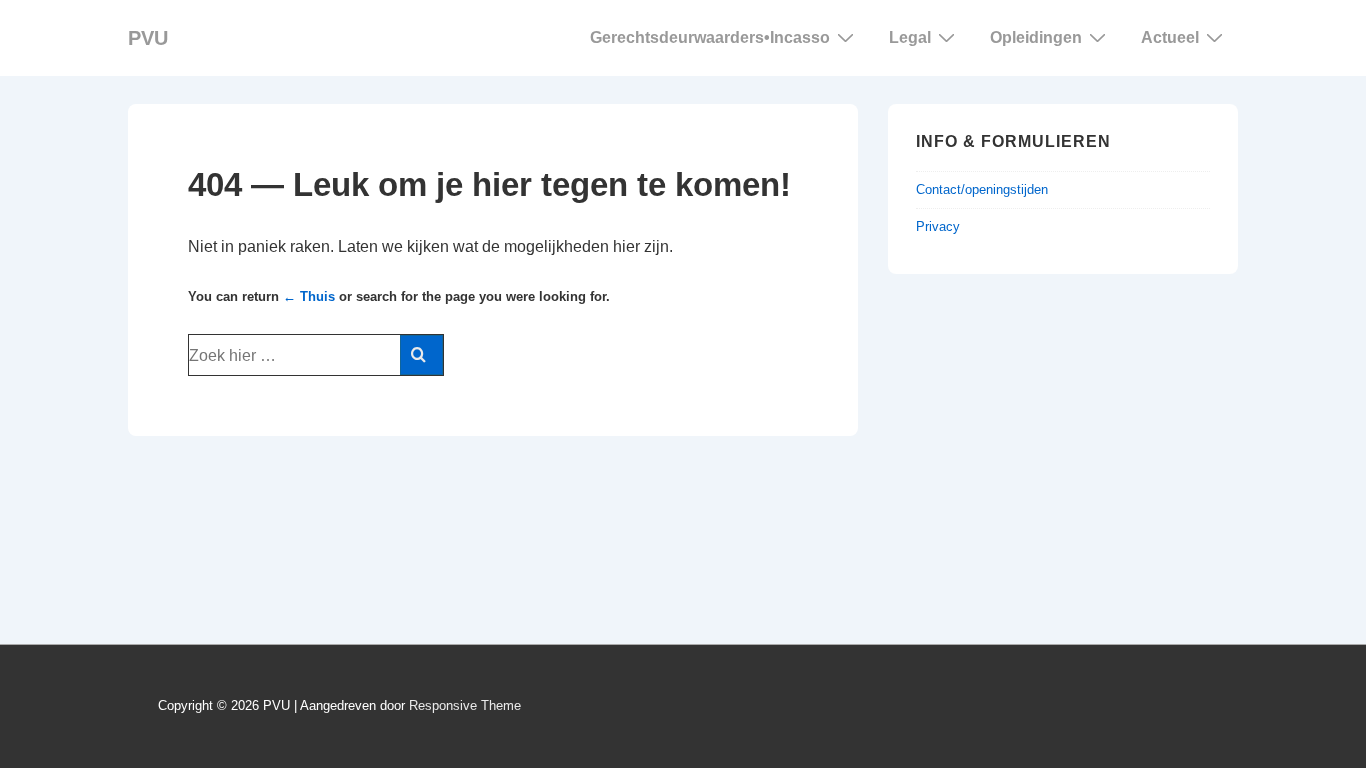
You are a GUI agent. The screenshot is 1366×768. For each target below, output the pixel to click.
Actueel (1170, 37)
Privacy (938, 226)
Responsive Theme (465, 705)
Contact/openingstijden (982, 189)
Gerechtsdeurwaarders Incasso (710, 37)
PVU (148, 38)
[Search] (421, 355)
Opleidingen (1036, 37)
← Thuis (309, 296)
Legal (910, 37)
